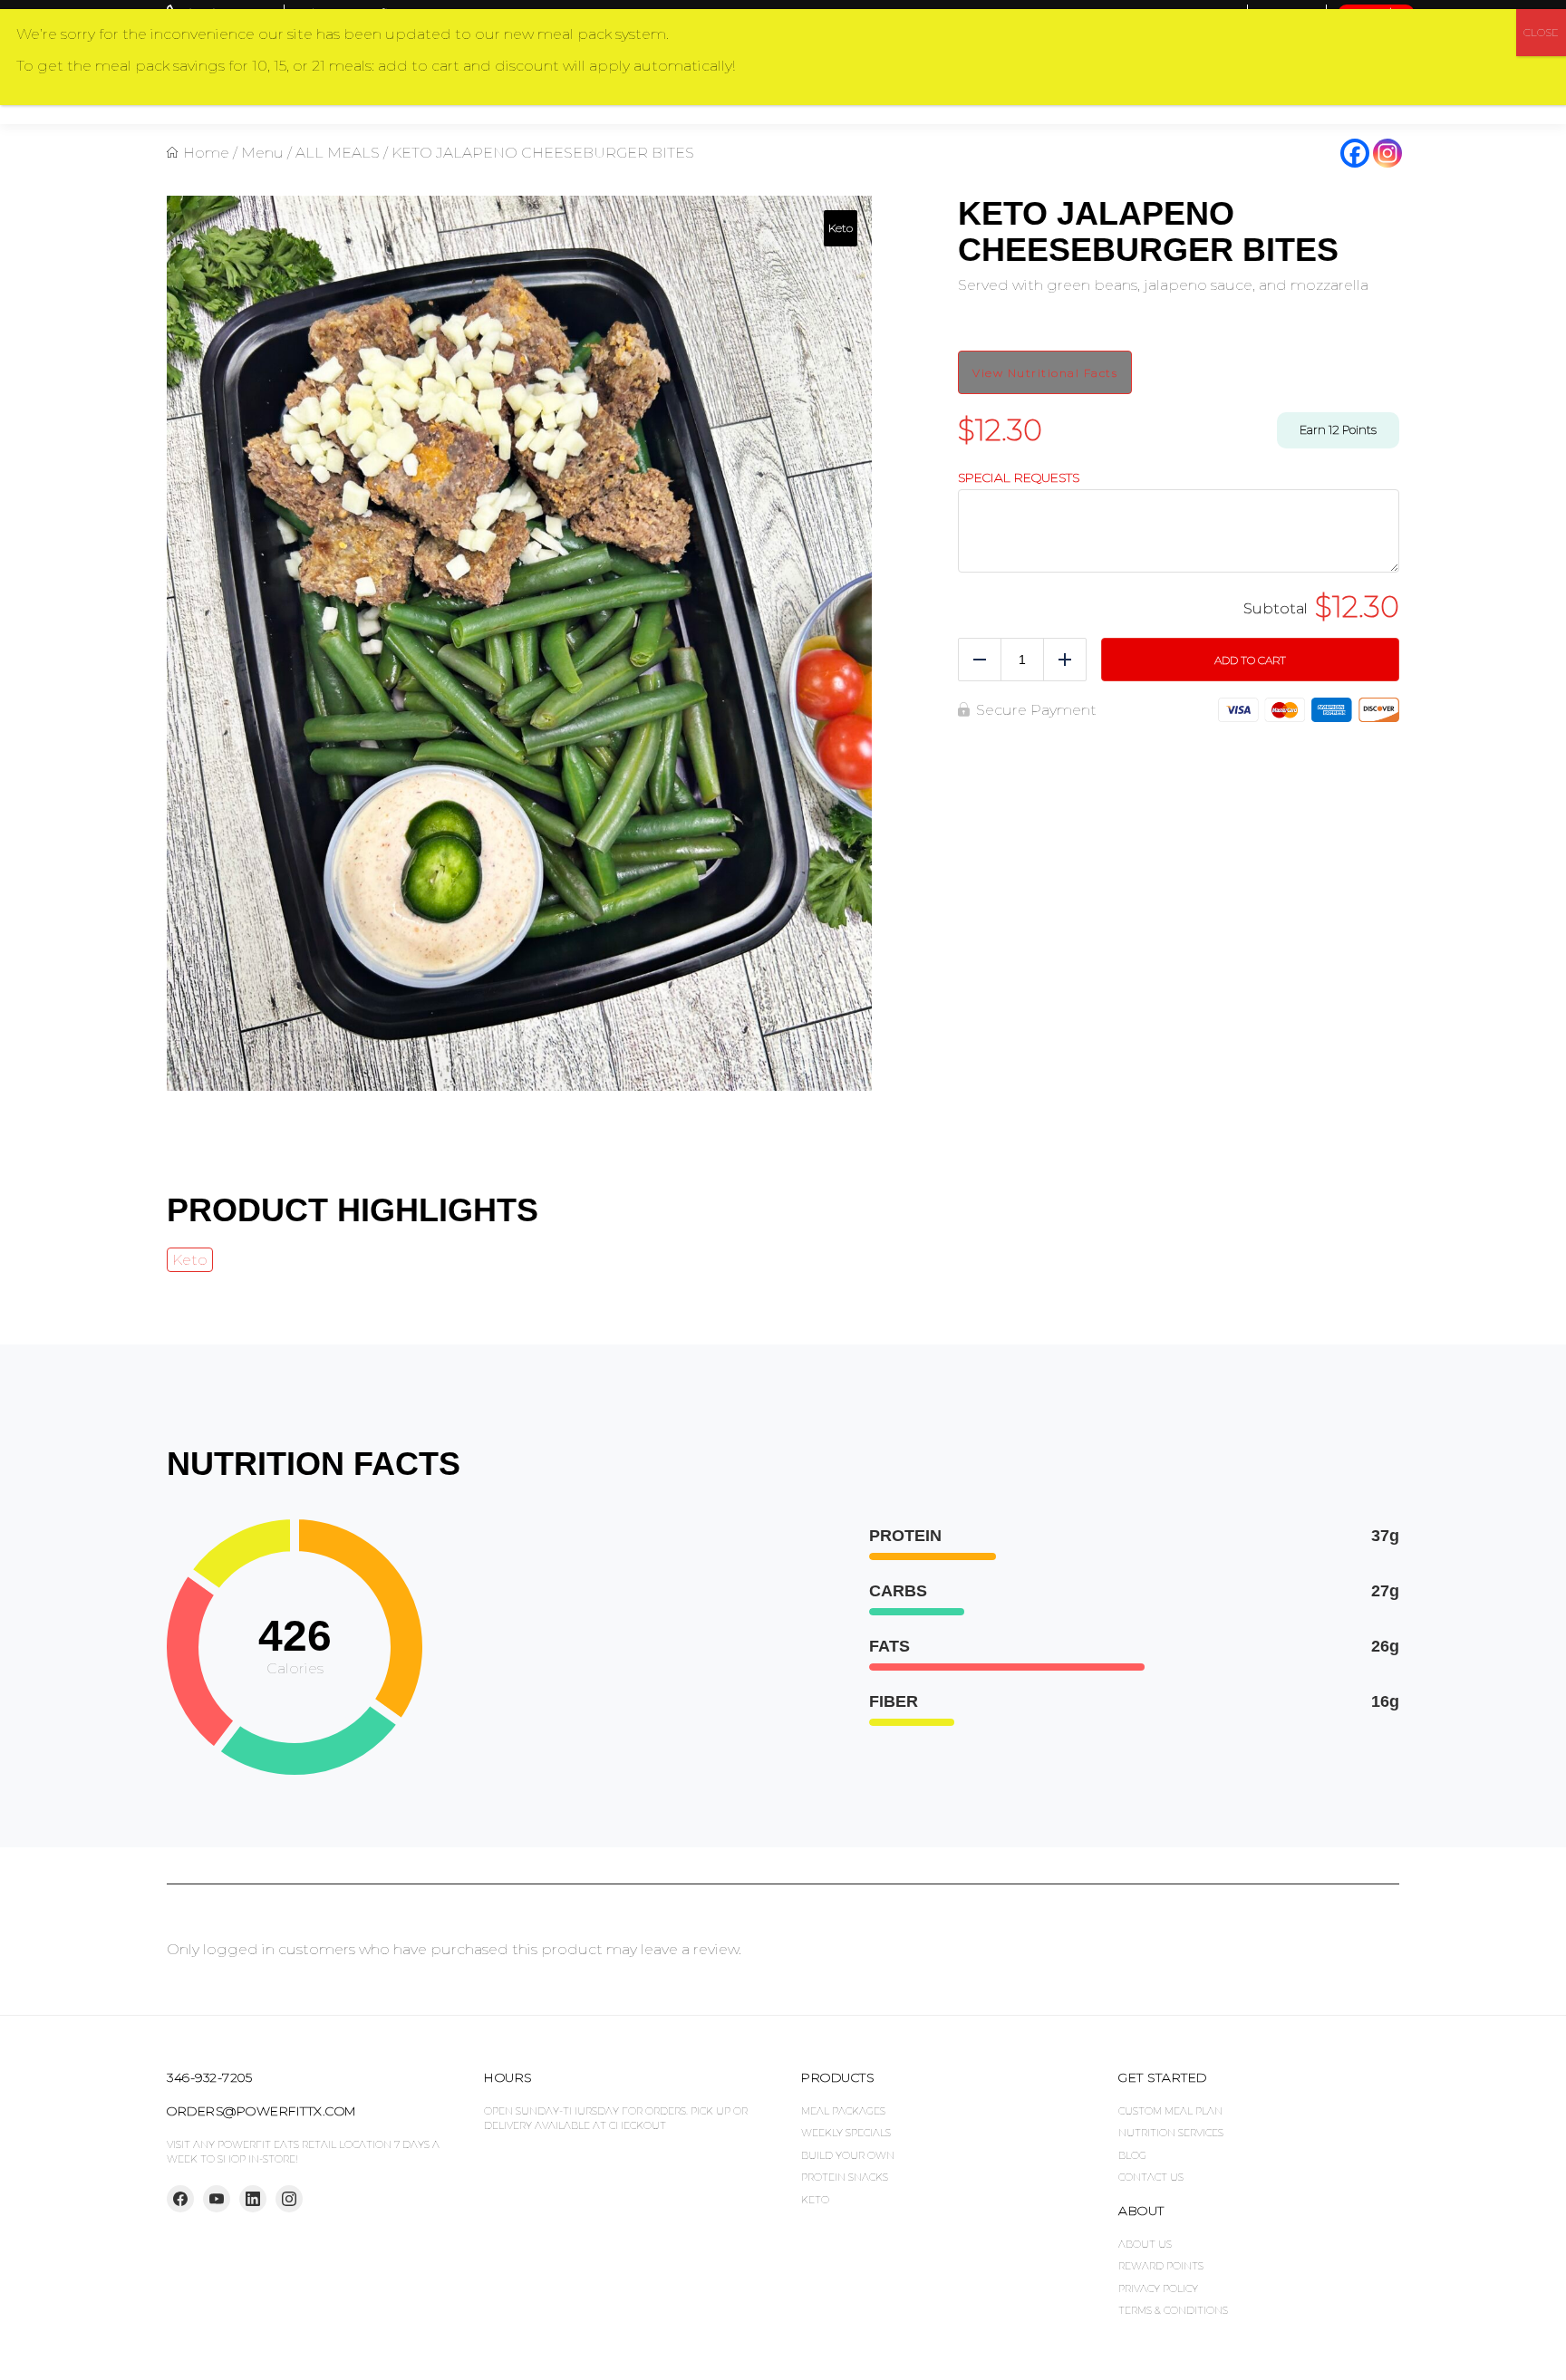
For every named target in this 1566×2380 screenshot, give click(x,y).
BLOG (1132, 2155)
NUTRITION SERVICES (1171, 2133)
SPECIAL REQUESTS (1019, 478)
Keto (190, 1260)
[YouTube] (217, 2199)
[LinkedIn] (253, 2199)
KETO (815, 2200)
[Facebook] (1355, 153)
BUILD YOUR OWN (848, 2155)
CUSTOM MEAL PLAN (1170, 2111)
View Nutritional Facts (1045, 373)
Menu (262, 153)
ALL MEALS (338, 153)
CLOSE (1541, 32)
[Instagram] (1387, 153)
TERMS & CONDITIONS (1173, 2310)
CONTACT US (1151, 2177)
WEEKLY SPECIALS (846, 2133)
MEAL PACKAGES (843, 2111)
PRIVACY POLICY (1158, 2288)
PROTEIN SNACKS (845, 2177)
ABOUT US (1145, 2244)
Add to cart (1250, 660)
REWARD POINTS (1161, 2266)
